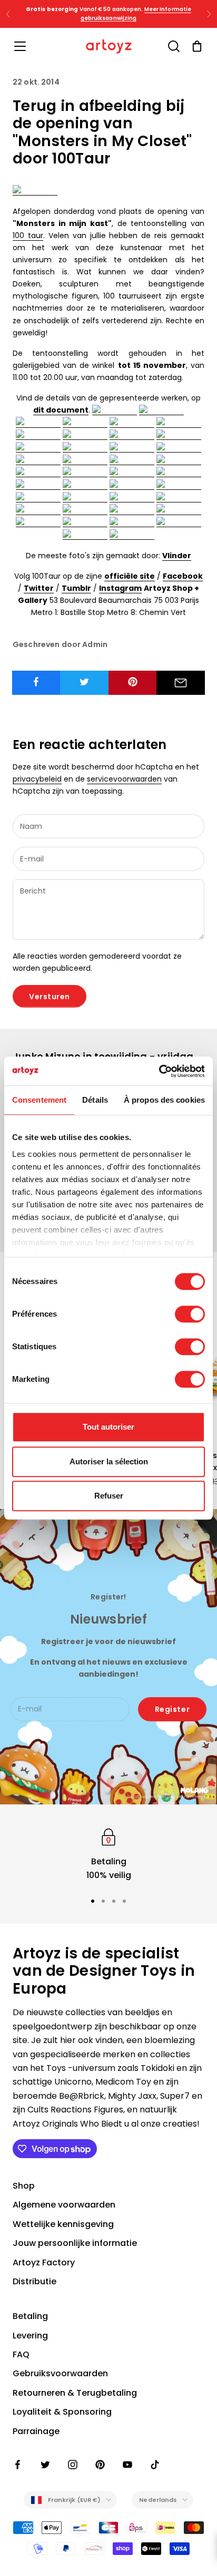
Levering (30, 2336)
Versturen (50, 997)
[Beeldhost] (35, 190)
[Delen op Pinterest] (133, 682)
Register (172, 1709)
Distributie (34, 2281)
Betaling (30, 2316)
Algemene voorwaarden (64, 2205)
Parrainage (36, 2431)
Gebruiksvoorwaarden (60, 2373)
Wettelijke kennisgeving (63, 2224)
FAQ (21, 2354)
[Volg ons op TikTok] (155, 2465)
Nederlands (158, 2500)
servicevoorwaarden (124, 779)
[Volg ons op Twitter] (45, 2465)
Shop (24, 2186)
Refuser (109, 1496)
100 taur (28, 235)
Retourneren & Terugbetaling (75, 2393)
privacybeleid (37, 779)
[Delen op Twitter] (84, 682)
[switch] (190, 1314)
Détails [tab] (95, 1100)
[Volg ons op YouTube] (127, 2465)
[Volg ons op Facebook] (18, 2465)
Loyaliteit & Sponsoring (62, 2412)
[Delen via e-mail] (181, 683)
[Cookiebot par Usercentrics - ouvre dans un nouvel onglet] (159, 1071)
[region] (108, 1854)
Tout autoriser (108, 1427)
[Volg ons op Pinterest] (100, 2465)
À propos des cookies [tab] (164, 1100)
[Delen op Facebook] (36, 682)
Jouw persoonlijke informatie (75, 2243)
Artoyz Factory (44, 2262)
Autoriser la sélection (109, 1461)
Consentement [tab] (39, 1100)
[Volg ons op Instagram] (73, 2465)
